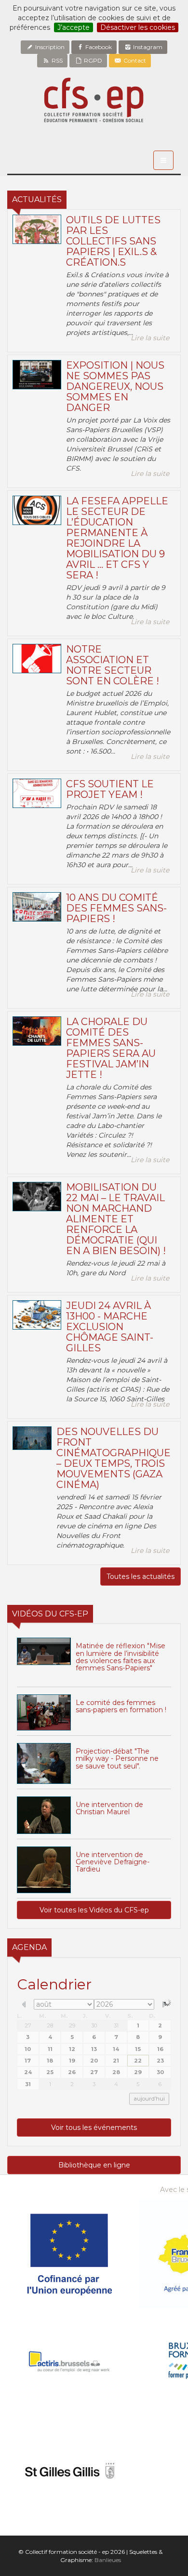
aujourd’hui (149, 2099)
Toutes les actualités (141, 1576)
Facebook (98, 47)
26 (72, 2072)
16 (160, 2049)
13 (94, 2049)
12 (72, 2049)
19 (72, 2061)
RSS (56, 60)
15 (138, 2049)
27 (28, 2025)
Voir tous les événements (94, 2127)
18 (50, 2061)
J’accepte (74, 27)
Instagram (147, 47)
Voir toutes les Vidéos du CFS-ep (94, 1910)
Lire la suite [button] (150, 338)
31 (116, 2025)
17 (28, 2061)
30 (94, 2025)
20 (94, 2061)
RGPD (92, 60)
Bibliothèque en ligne (94, 2165)
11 (50, 2049)
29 (72, 2025)
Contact (134, 60)
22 (138, 2061)
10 (28, 2049)
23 (160, 2061)
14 (116, 2049)
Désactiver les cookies (138, 27)
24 (28, 2072)
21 (116, 2061)
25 (50, 2072)
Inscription (49, 47)
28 (50, 2025)
